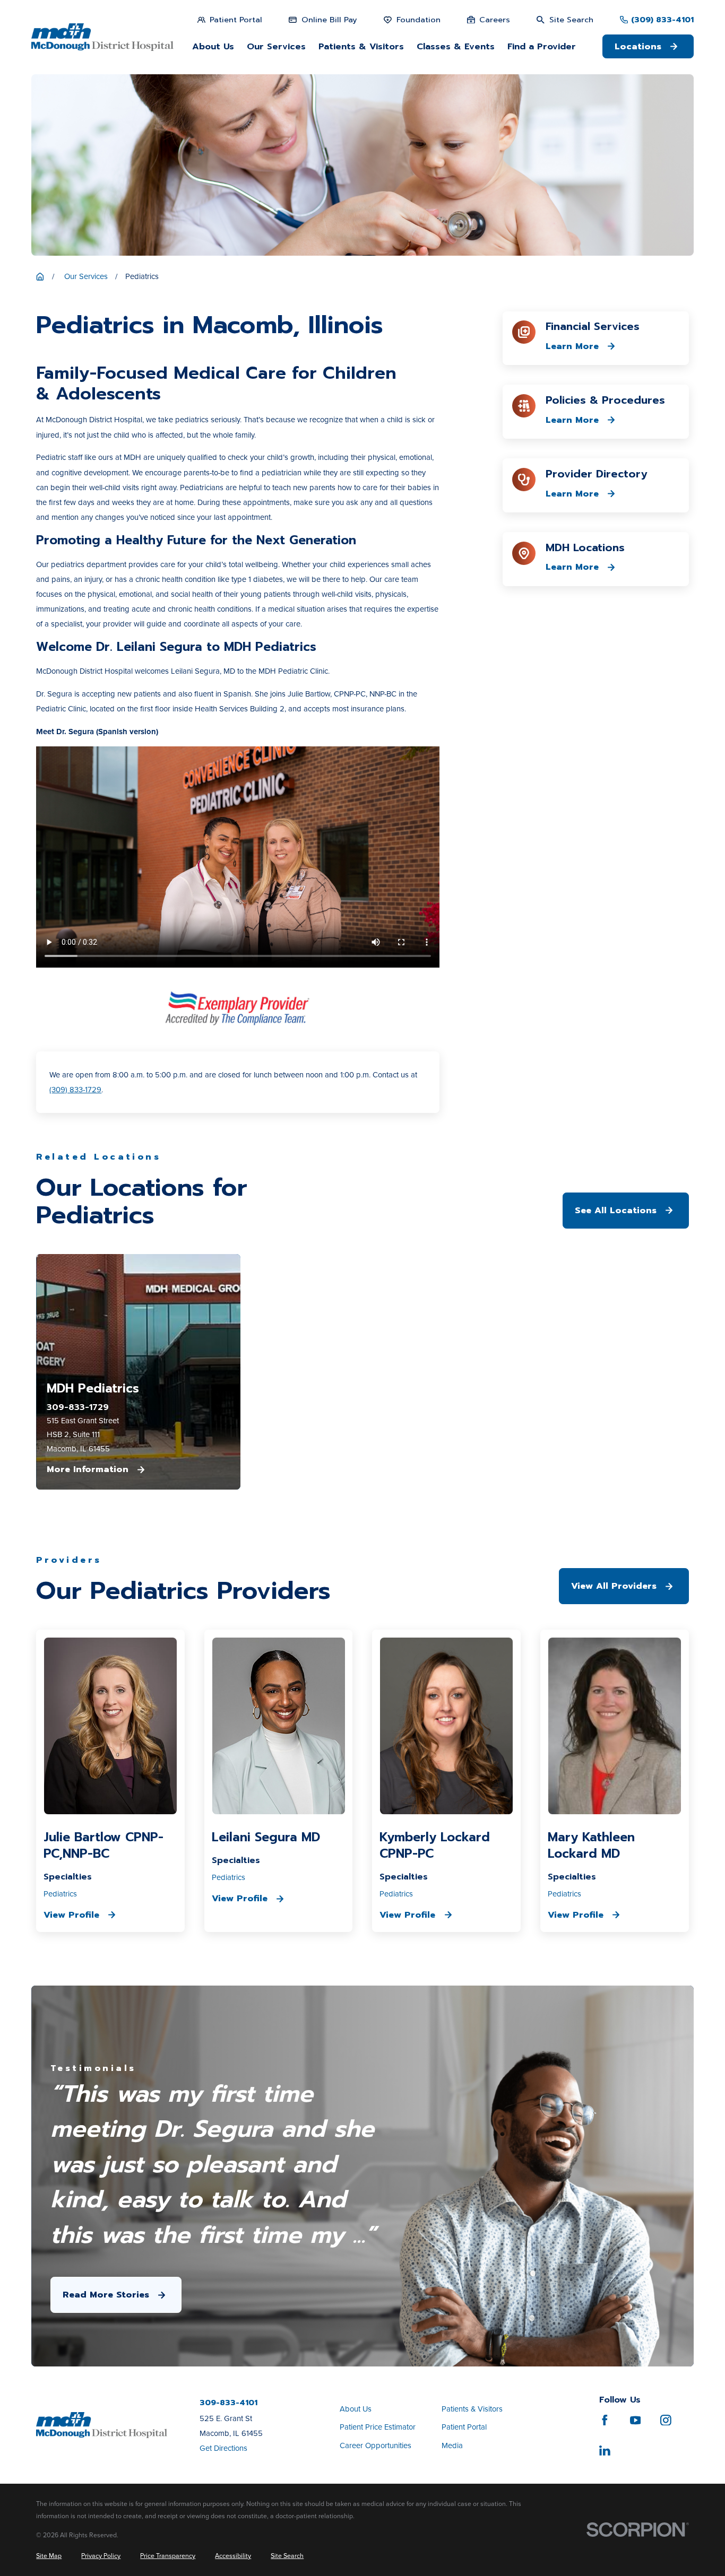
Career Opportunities (376, 2446)
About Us (356, 2409)
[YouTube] (636, 2420)
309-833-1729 (78, 1408)
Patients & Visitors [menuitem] (361, 46)
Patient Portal (464, 2427)
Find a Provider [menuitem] (542, 46)
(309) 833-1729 (75, 1090)
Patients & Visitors (472, 2409)
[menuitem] (49, 2556)
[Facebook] (605, 2420)
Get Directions (223, 2448)
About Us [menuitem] (213, 46)
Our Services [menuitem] (276, 46)
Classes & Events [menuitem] (456, 46)
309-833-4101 (228, 2403)
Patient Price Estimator (378, 2427)
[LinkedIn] (605, 2451)
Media (452, 2446)
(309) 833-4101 (662, 20)
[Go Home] (40, 277)
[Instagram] (666, 2420)
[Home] (102, 37)
